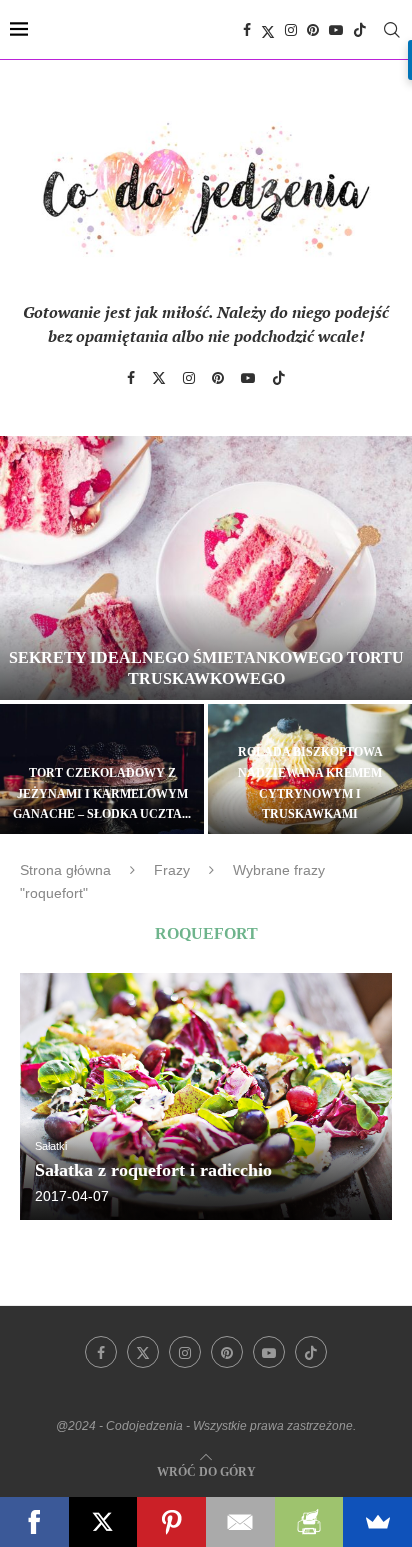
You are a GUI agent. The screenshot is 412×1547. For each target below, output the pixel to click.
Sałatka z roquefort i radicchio (153, 1170)
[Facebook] (247, 30)
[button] (27, 634)
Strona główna (65, 870)
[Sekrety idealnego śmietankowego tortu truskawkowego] (206, 568)
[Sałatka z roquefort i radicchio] (206, 1096)
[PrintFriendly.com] (309, 1522)
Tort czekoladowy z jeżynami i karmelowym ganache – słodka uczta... (102, 794)
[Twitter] (268, 30)
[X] (103, 1522)
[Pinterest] (313, 30)
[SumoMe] (377, 1522)
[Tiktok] (360, 30)
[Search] (392, 30)
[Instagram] (291, 30)
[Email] (240, 1522)
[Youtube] (336, 30)
